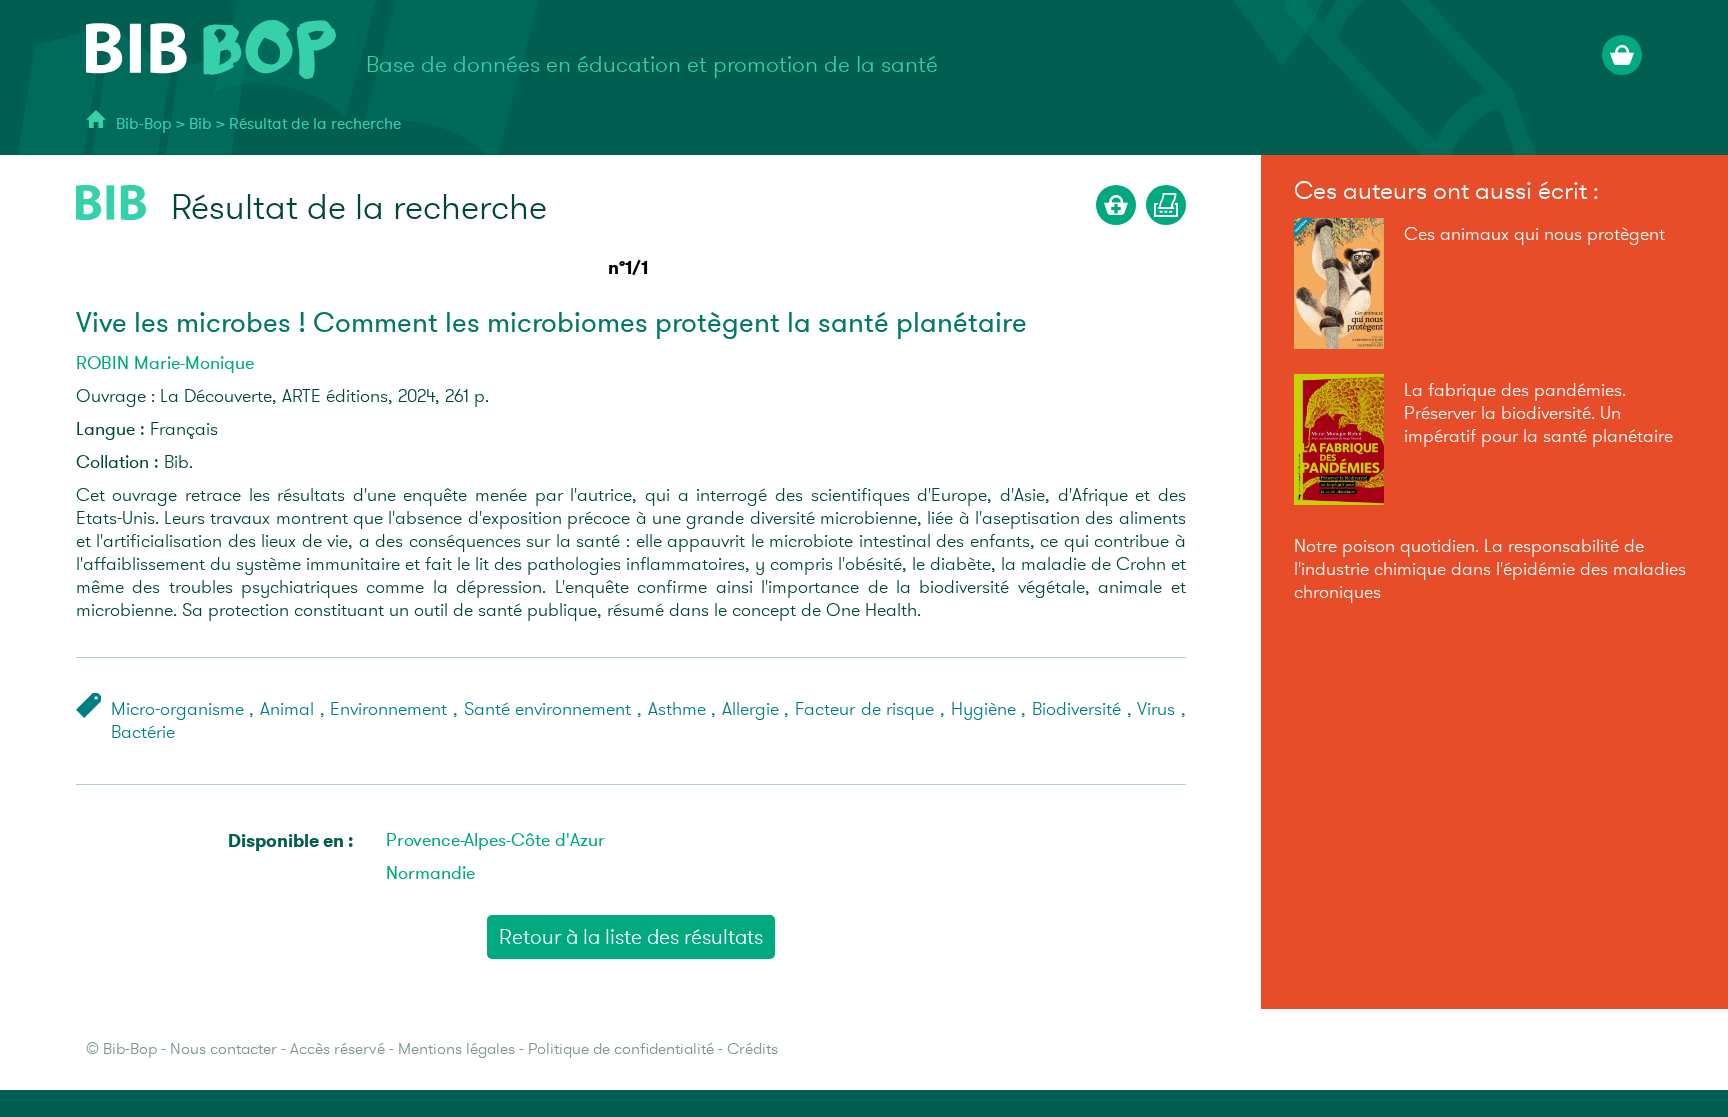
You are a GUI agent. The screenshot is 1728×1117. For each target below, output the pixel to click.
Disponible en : (290, 841)
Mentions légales (456, 1049)
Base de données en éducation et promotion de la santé (652, 65)
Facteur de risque (864, 709)
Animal (287, 709)
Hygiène (983, 709)
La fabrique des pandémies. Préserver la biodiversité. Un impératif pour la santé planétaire (1538, 413)
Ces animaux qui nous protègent (1534, 234)
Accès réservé (337, 1049)
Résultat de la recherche (315, 124)
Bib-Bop (144, 124)
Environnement (388, 709)
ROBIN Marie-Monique (165, 363)
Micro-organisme (177, 709)
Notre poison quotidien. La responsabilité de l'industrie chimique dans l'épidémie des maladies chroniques (1490, 569)
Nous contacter (223, 1049)
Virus (1156, 709)
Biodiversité (1076, 709)
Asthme (677, 709)
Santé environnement (548, 709)
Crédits (752, 1049)
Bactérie (143, 732)
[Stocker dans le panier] (1116, 205)
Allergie (750, 709)
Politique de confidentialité (621, 1049)
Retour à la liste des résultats (631, 937)
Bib (200, 124)
